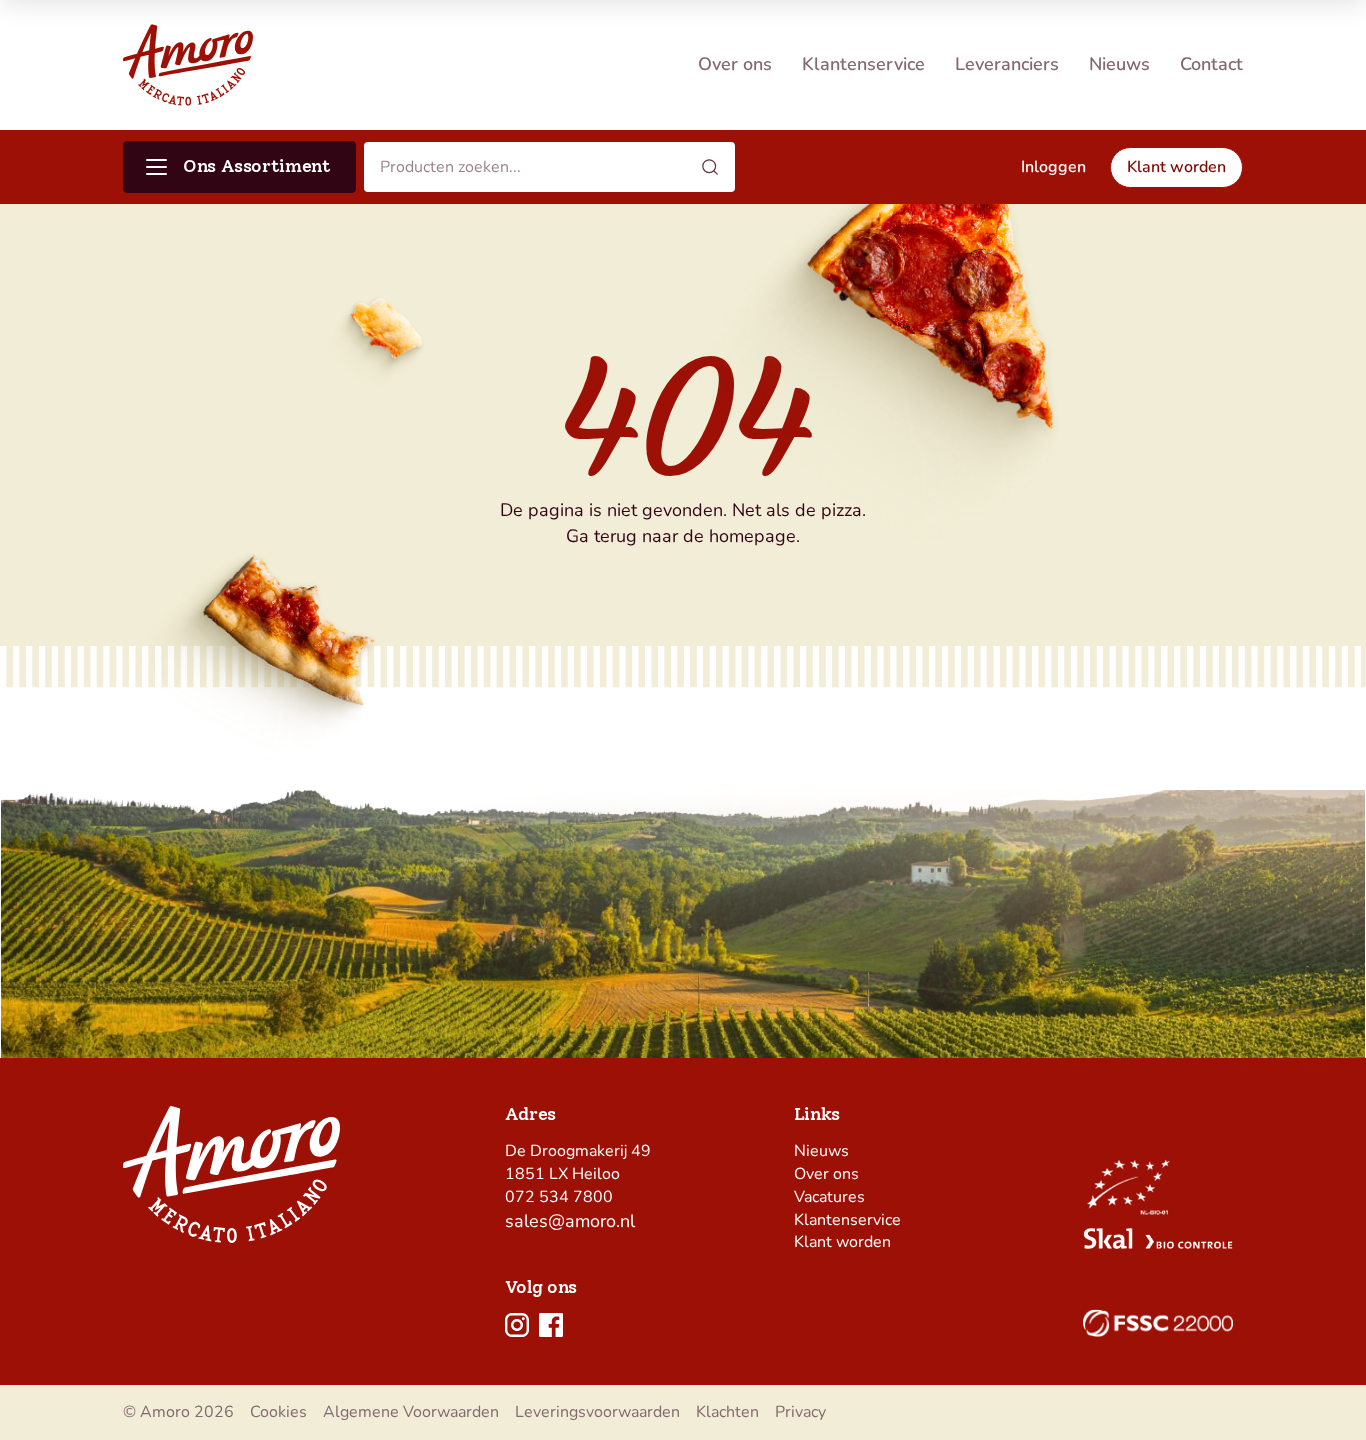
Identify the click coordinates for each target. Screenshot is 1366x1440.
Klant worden (842, 1242)
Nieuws (1119, 64)
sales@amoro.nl (570, 1221)
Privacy (800, 1412)
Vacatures (829, 1197)
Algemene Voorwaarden (411, 1412)
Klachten (727, 1412)
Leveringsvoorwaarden (597, 1412)
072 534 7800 (559, 1197)
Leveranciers (1007, 64)
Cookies (278, 1412)
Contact (1211, 64)
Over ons (735, 64)
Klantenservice (863, 64)
